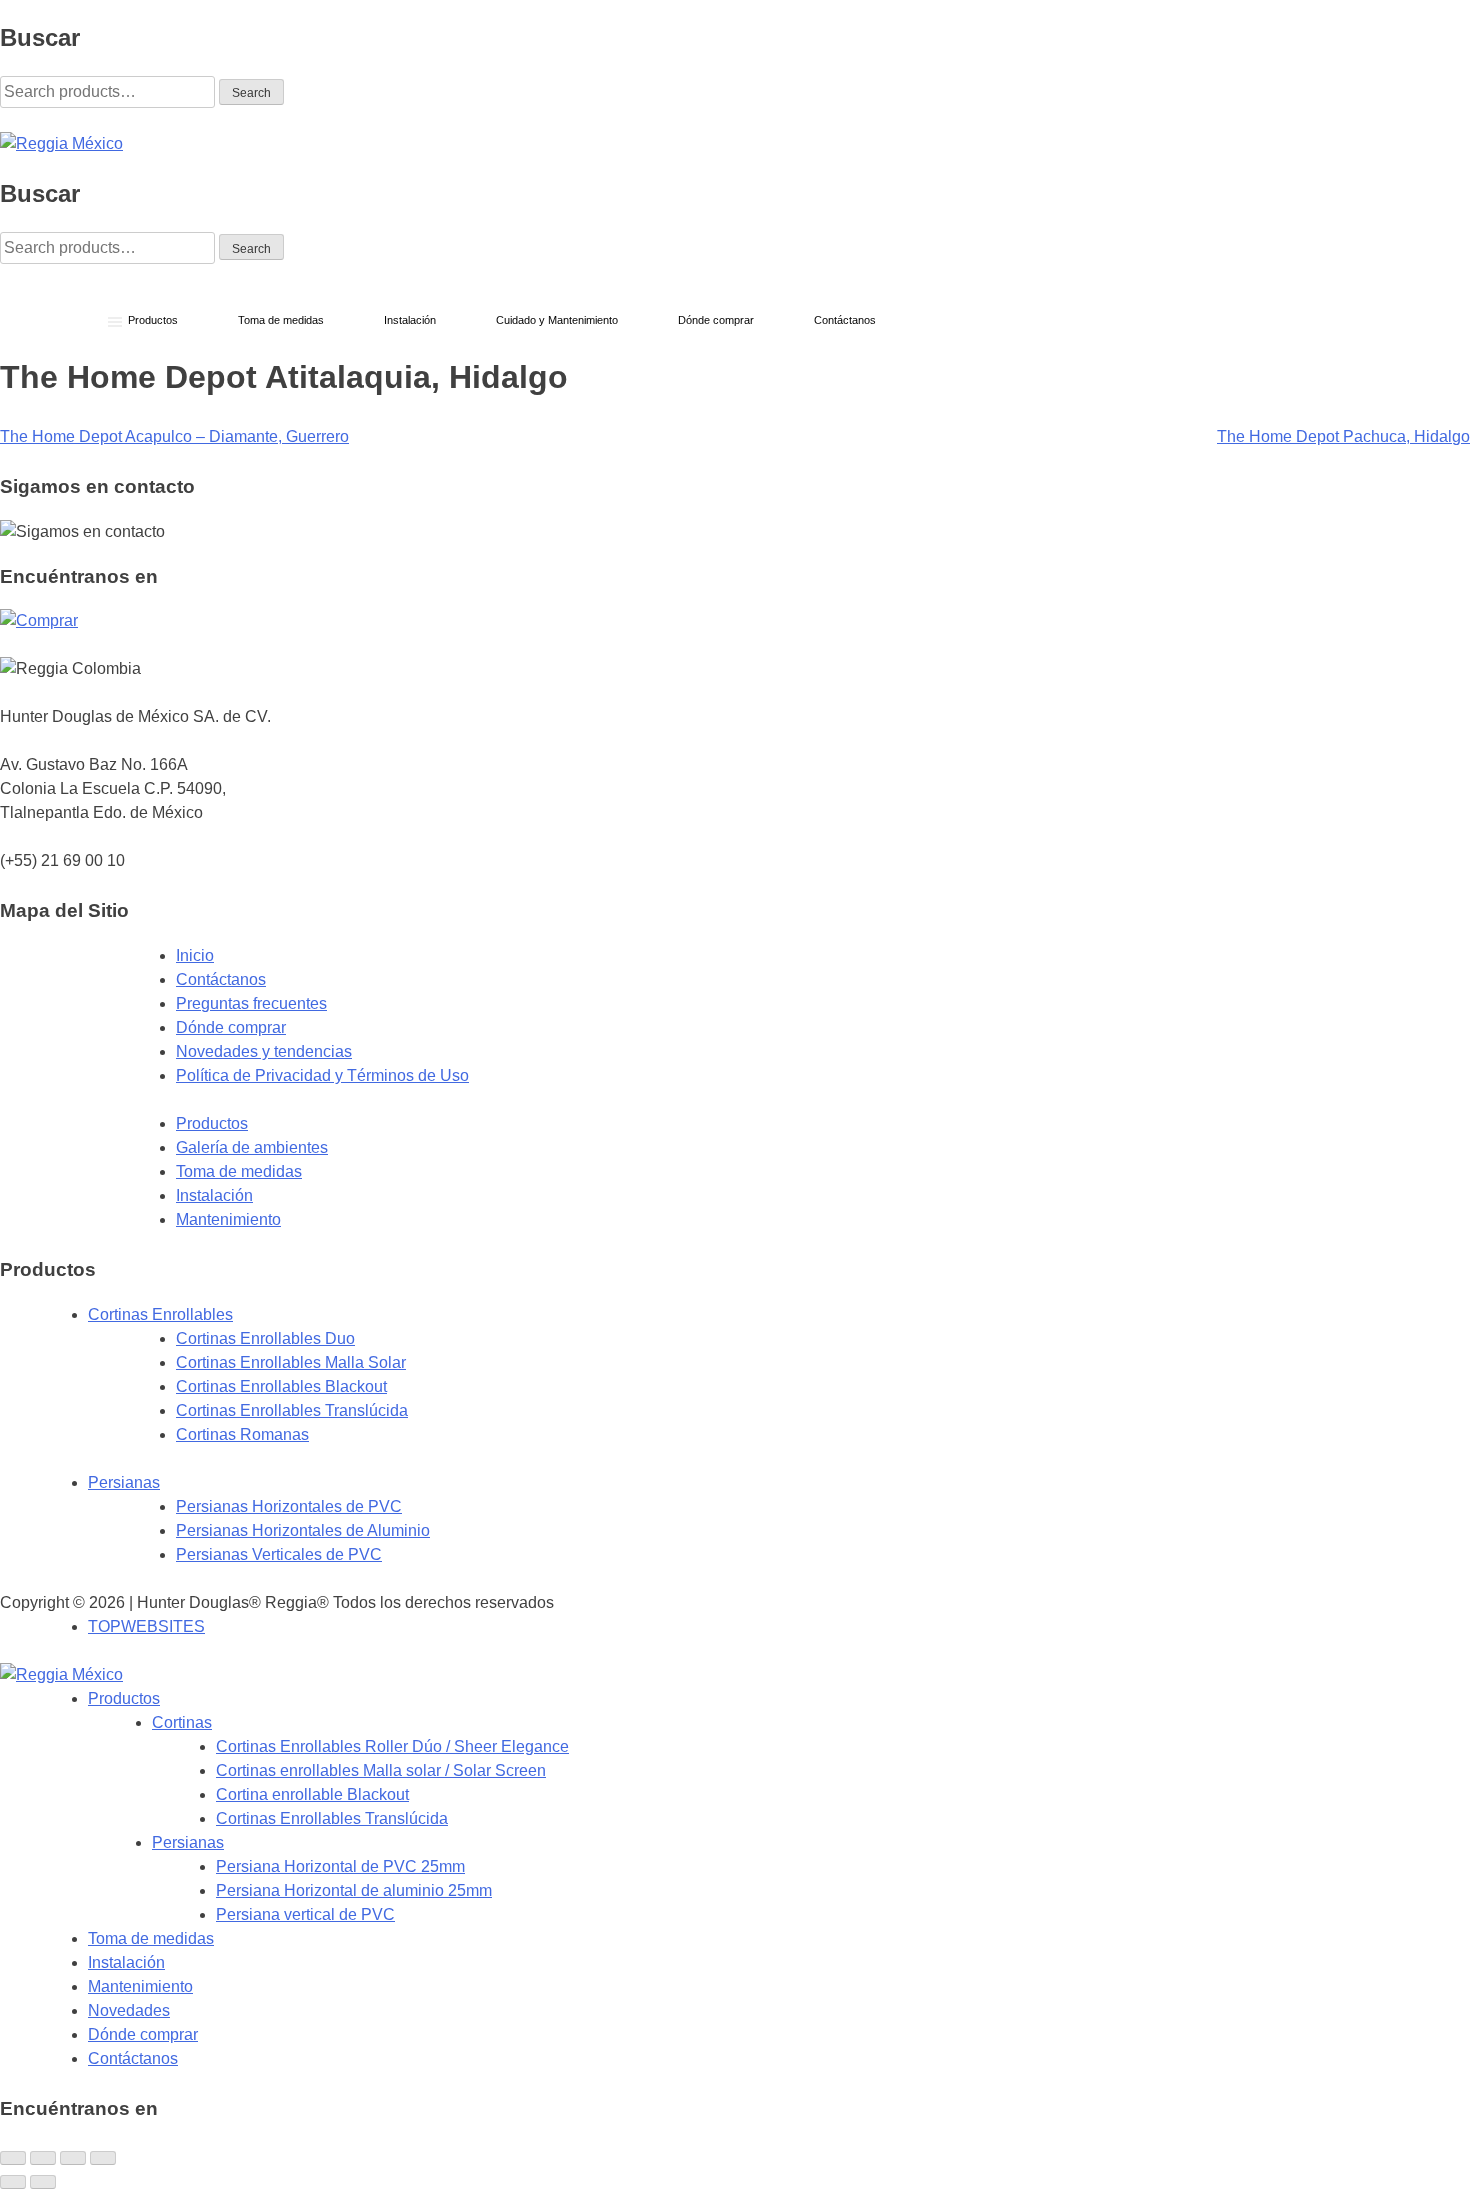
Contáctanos (221, 979)
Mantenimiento (228, 1219)
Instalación (214, 1195)
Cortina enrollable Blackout (312, 1794)
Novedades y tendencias (264, 1051)
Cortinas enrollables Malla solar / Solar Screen (381, 1770)
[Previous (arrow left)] (13, 2182)
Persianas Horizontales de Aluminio (303, 1530)
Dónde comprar (231, 1027)
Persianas (124, 1482)
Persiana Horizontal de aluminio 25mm (354, 1890)
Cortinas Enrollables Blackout (281, 1386)
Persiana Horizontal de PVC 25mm (340, 1866)
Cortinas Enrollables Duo (265, 1338)
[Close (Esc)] (13, 2158)
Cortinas (182, 1722)
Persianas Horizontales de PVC (289, 1506)
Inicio (195, 955)
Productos (212, 1123)
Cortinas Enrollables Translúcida (292, 1410)
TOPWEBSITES (146, 1626)
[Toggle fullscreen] (73, 2158)
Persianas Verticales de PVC (279, 1554)
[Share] (43, 2158)
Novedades (129, 2010)
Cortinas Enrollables (160, 1314)
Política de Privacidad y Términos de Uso (322, 1075)
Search (251, 93)
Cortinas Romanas (242, 1434)
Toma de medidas (239, 1171)
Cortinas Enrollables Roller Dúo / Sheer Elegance (392, 1746)
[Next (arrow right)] (43, 2182)
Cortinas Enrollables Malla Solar (291, 1362)
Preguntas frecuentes (251, 1003)
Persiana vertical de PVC (305, 1914)
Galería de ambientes (252, 1147)
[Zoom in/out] (103, 2158)
